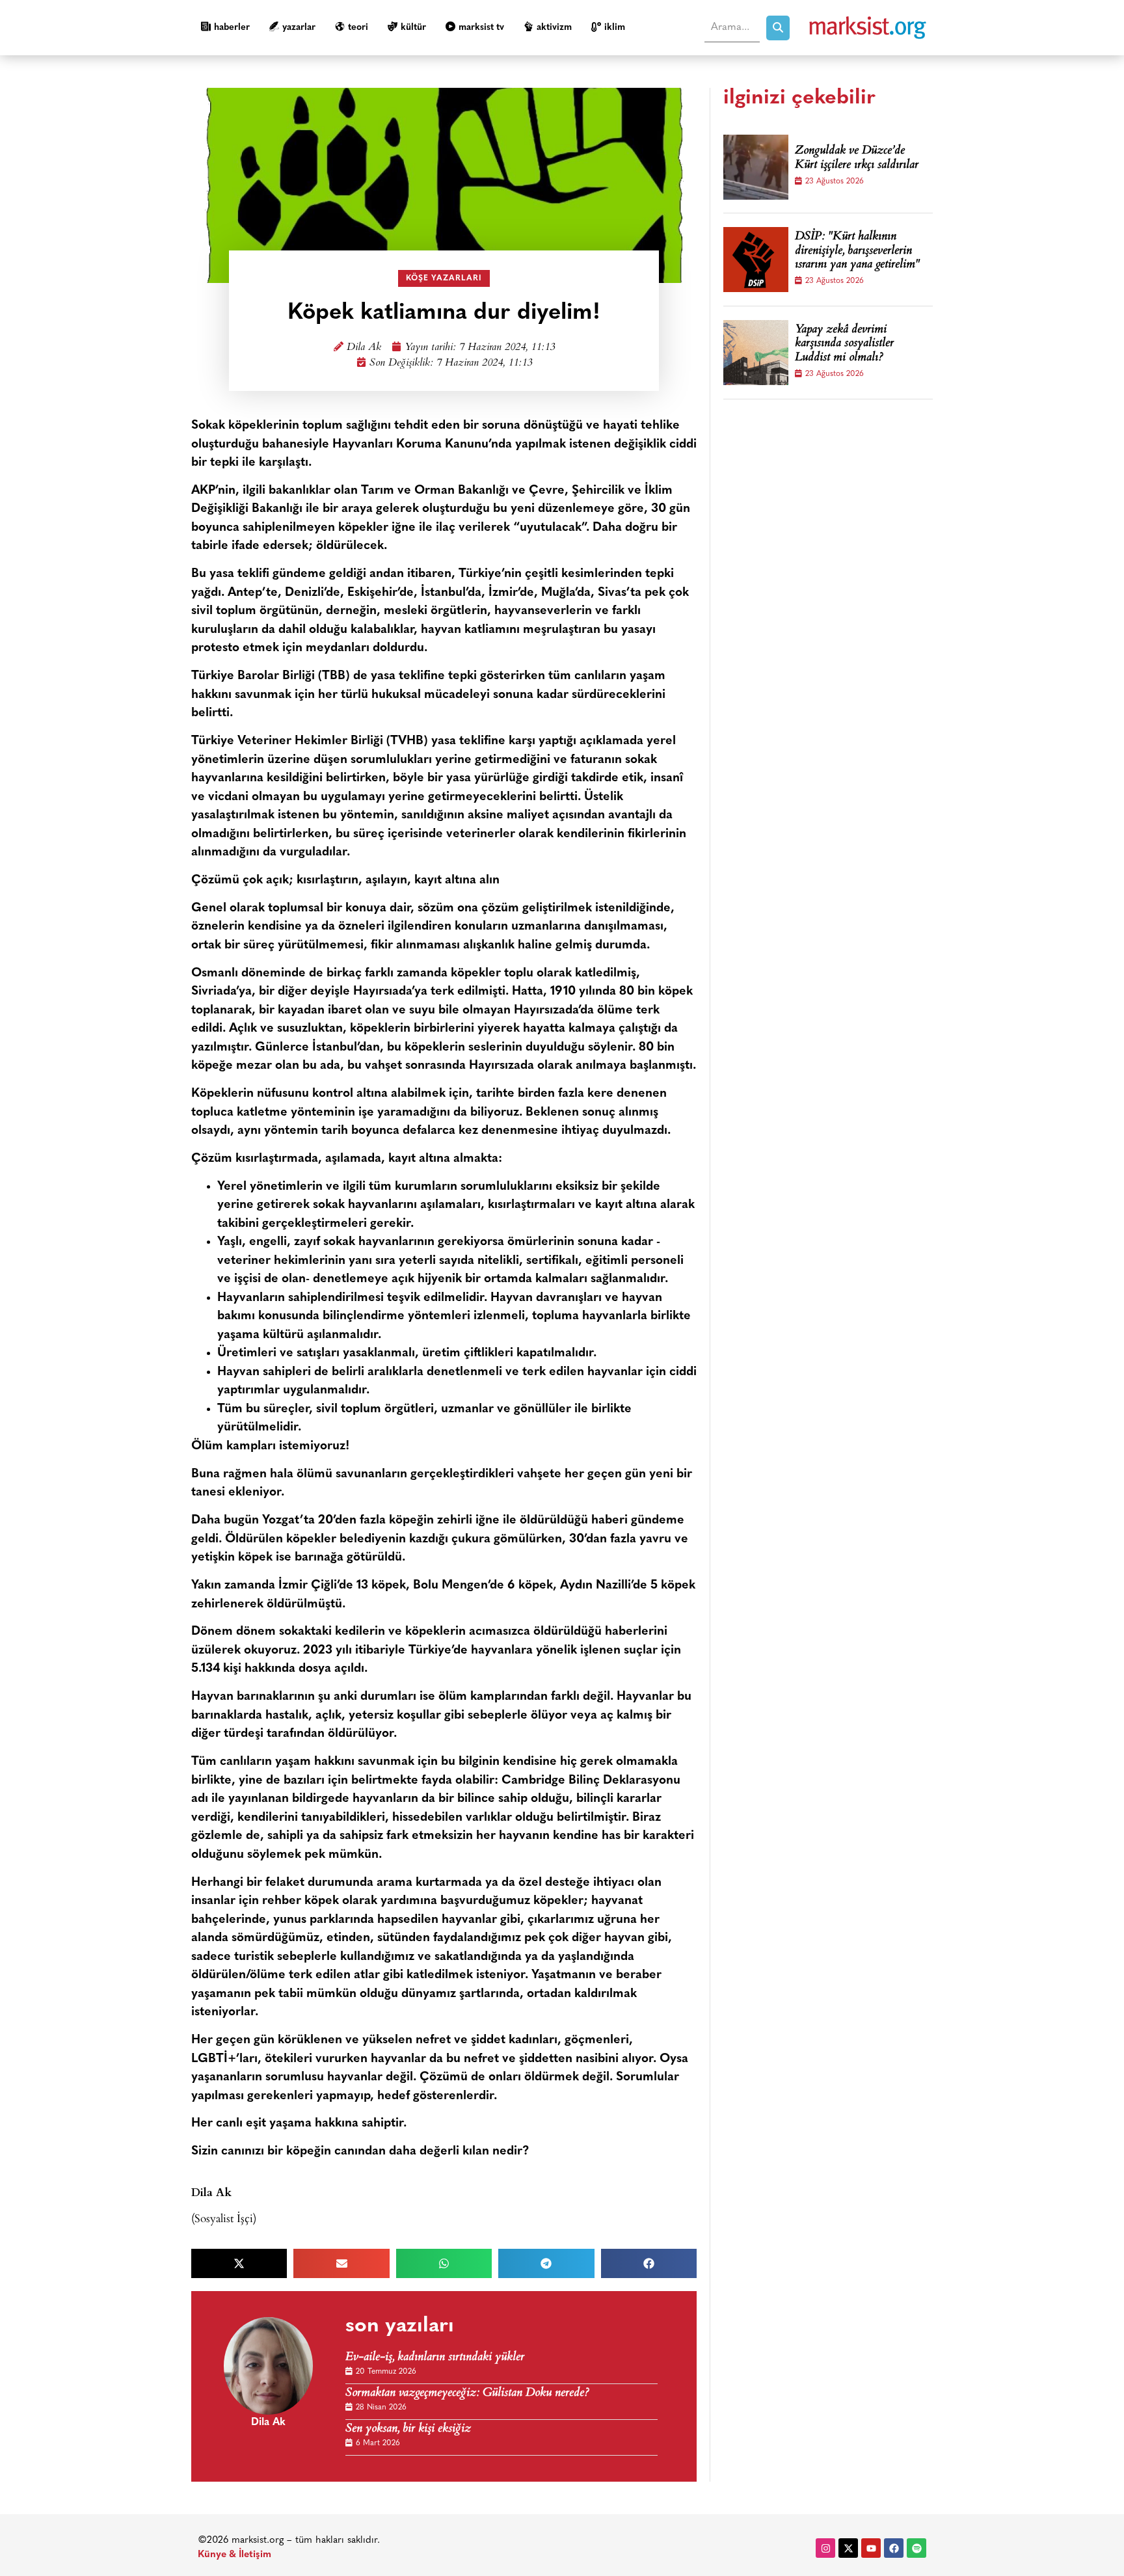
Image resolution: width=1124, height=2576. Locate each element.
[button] (239, 2263)
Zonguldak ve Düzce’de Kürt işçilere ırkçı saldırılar (857, 158)
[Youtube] (871, 2548)
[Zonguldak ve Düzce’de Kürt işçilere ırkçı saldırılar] (756, 167)
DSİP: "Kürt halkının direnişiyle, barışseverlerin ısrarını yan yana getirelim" (857, 251)
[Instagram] (825, 2548)
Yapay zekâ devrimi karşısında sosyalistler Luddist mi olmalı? (844, 344)
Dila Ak (364, 348)
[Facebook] (894, 2548)
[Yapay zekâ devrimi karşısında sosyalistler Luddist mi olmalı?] (756, 353)
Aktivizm (554, 28)
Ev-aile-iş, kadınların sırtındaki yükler (435, 2358)
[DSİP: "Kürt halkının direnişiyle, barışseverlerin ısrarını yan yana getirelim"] (756, 260)
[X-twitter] (848, 2548)
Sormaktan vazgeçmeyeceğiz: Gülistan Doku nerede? (467, 2394)
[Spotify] (917, 2548)
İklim (615, 28)
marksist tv (481, 28)
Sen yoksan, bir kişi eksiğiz (408, 2429)
